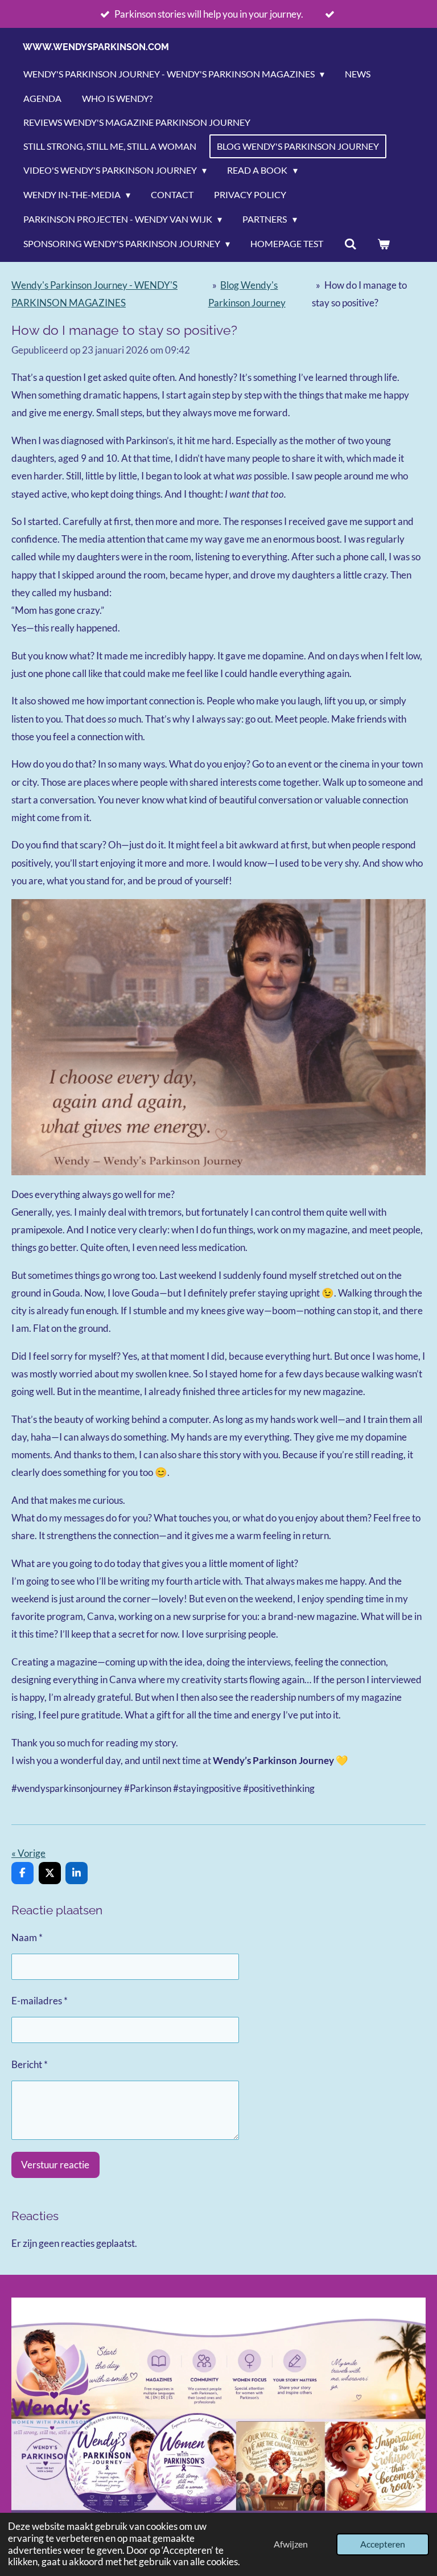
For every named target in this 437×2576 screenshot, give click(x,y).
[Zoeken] (350, 244)
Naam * (27, 1937)
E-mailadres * (40, 2001)
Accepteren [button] (383, 2544)
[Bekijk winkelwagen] (384, 244)
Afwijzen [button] (291, 2544)
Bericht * (30, 2064)
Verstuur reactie (55, 2165)
